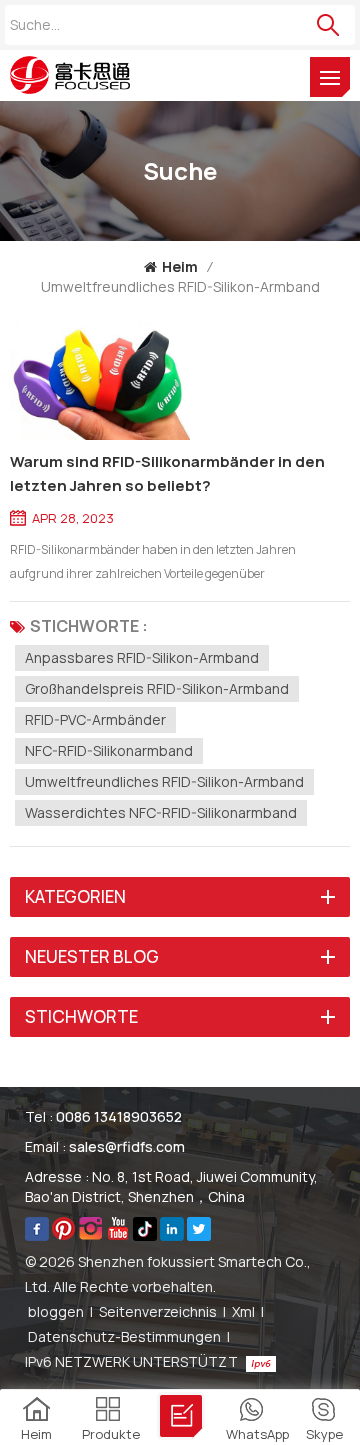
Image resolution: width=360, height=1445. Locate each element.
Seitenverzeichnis (158, 1311)
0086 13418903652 (119, 1116)
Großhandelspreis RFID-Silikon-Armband (157, 688)
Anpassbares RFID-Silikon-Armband (142, 657)
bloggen (56, 1311)
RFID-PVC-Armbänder (95, 719)
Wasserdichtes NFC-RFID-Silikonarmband (161, 812)
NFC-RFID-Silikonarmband (109, 750)
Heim (180, 266)
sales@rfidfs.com (127, 1146)
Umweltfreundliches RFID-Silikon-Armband (164, 781)
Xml (243, 1311)
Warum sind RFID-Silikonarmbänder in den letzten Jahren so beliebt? (167, 473)
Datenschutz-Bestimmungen (124, 1336)
